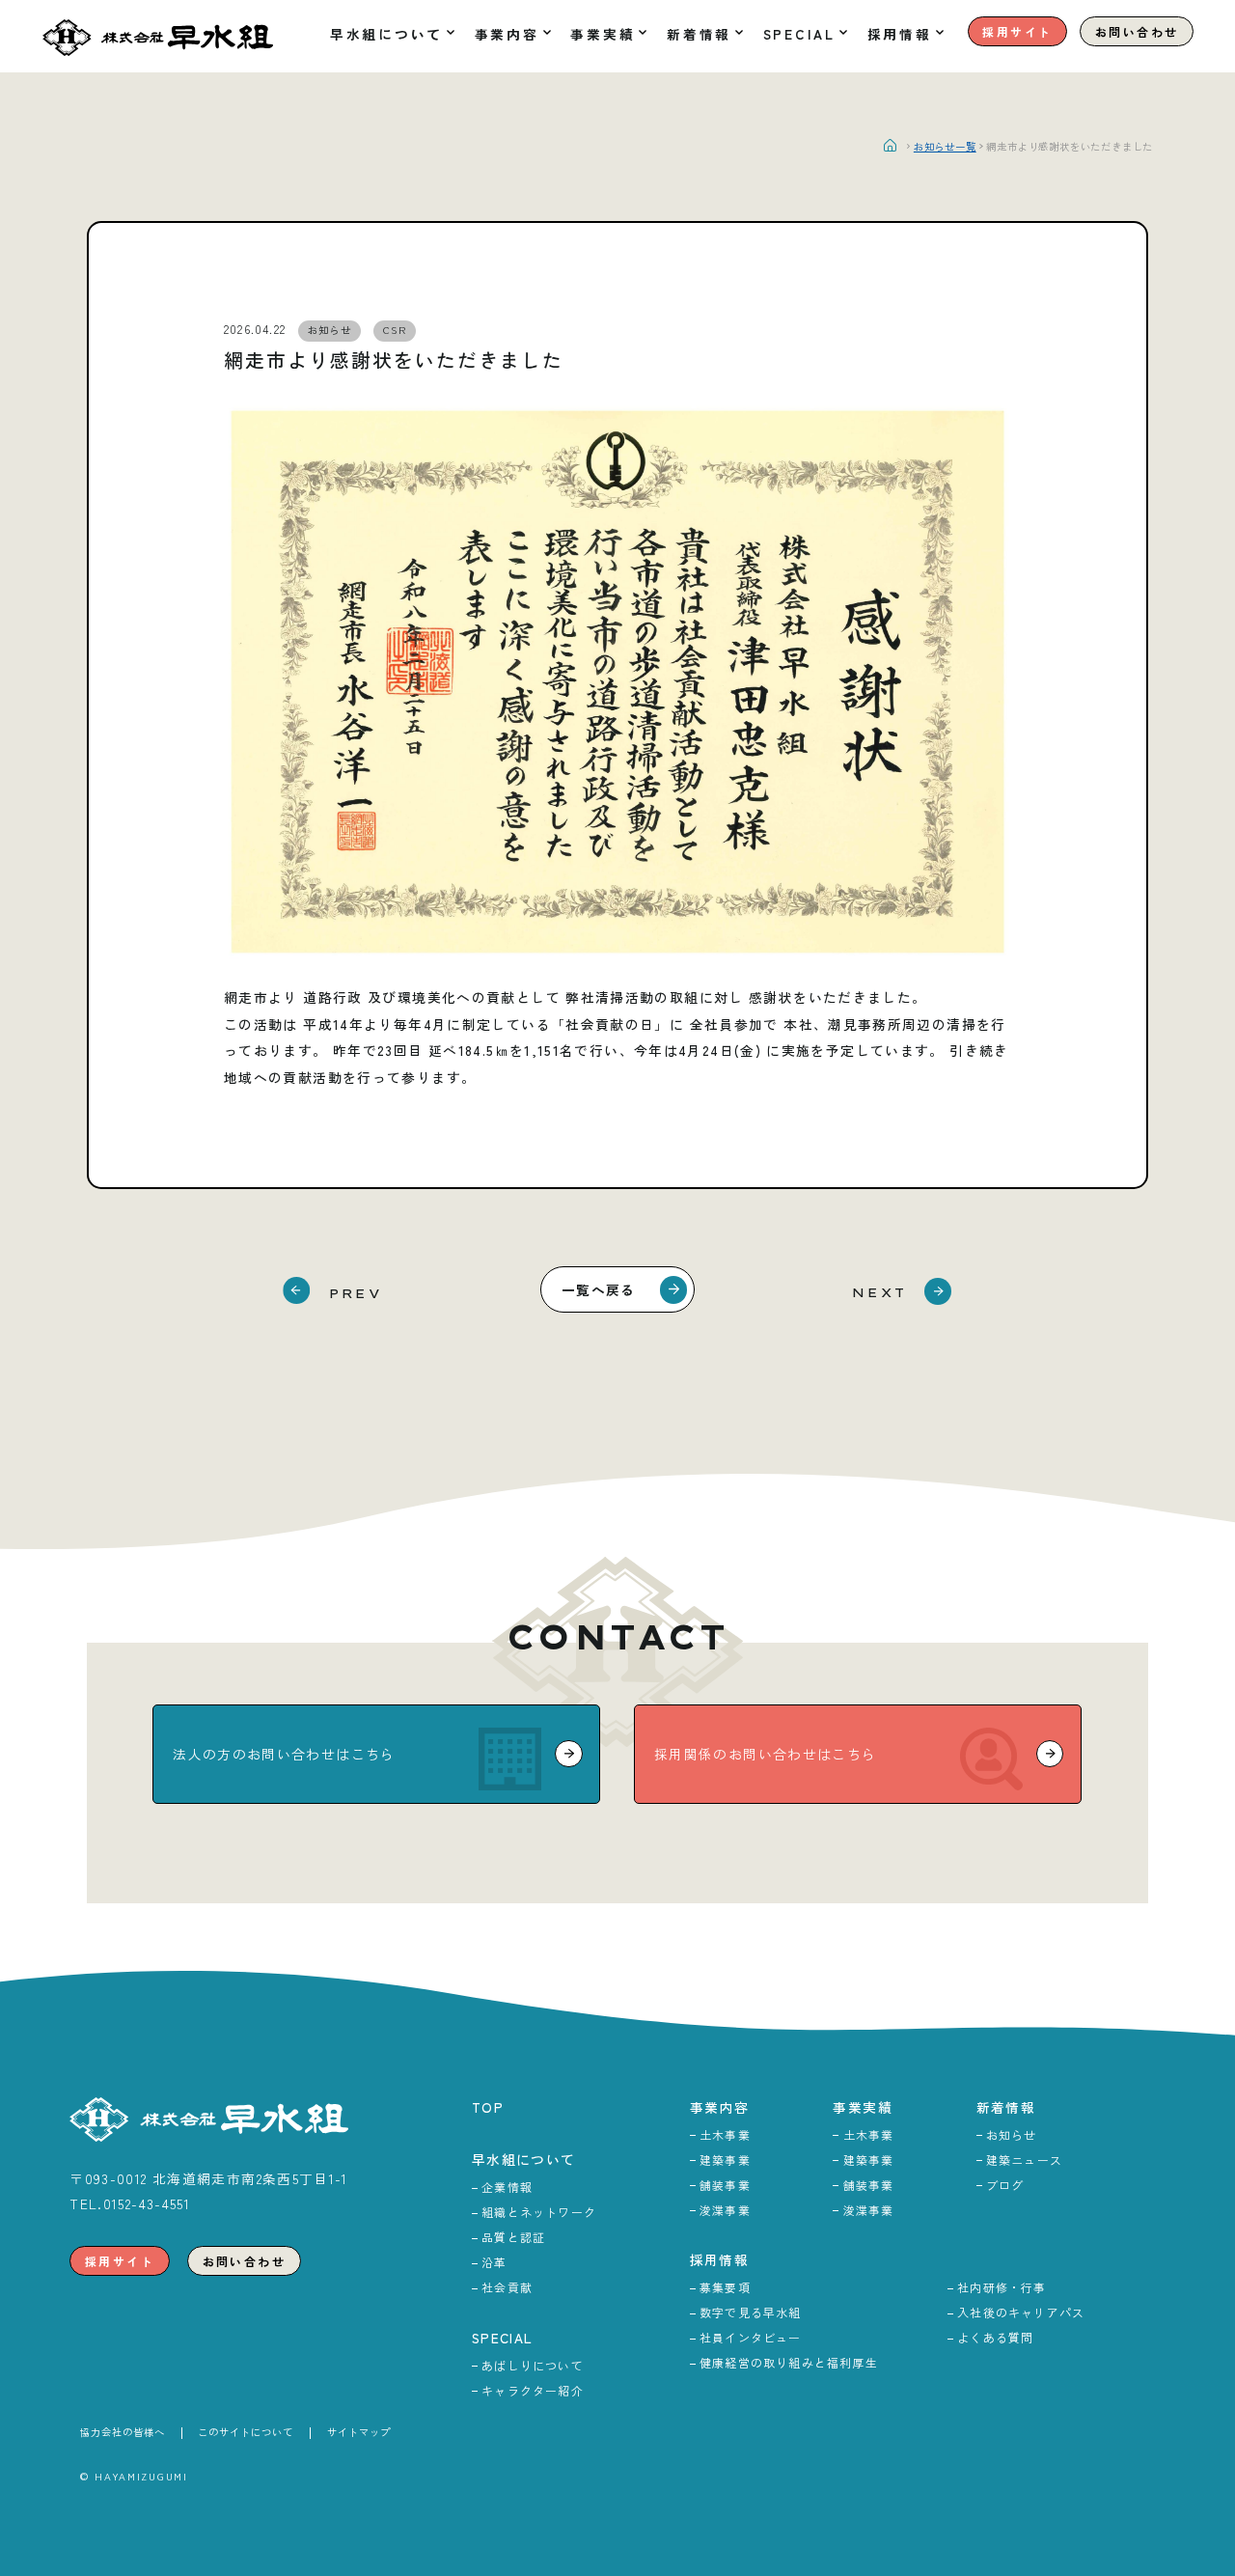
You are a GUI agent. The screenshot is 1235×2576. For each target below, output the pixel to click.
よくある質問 (995, 2337)
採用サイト (1017, 31)
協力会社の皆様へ (123, 2432)
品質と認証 (513, 2237)
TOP (488, 2107)
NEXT (879, 1292)
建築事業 (725, 2160)
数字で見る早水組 (751, 2312)
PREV (356, 1293)
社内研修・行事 (1002, 2287)
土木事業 (725, 2134)
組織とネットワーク (539, 2212)
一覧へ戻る (599, 1289)
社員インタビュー (751, 2337)
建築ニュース (1024, 2160)
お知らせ (1012, 2134)
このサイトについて (246, 2432)
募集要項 (725, 2287)
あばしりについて (533, 2365)
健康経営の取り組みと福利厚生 (789, 2362)
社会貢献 (507, 2287)
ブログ (1005, 2185)
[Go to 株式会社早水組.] (897, 146)
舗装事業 (725, 2185)
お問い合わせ (1137, 31)
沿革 (494, 2262)
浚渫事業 (725, 2210)
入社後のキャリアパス (1021, 2312)
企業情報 (507, 2187)
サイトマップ (359, 2432)
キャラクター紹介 (533, 2390)
